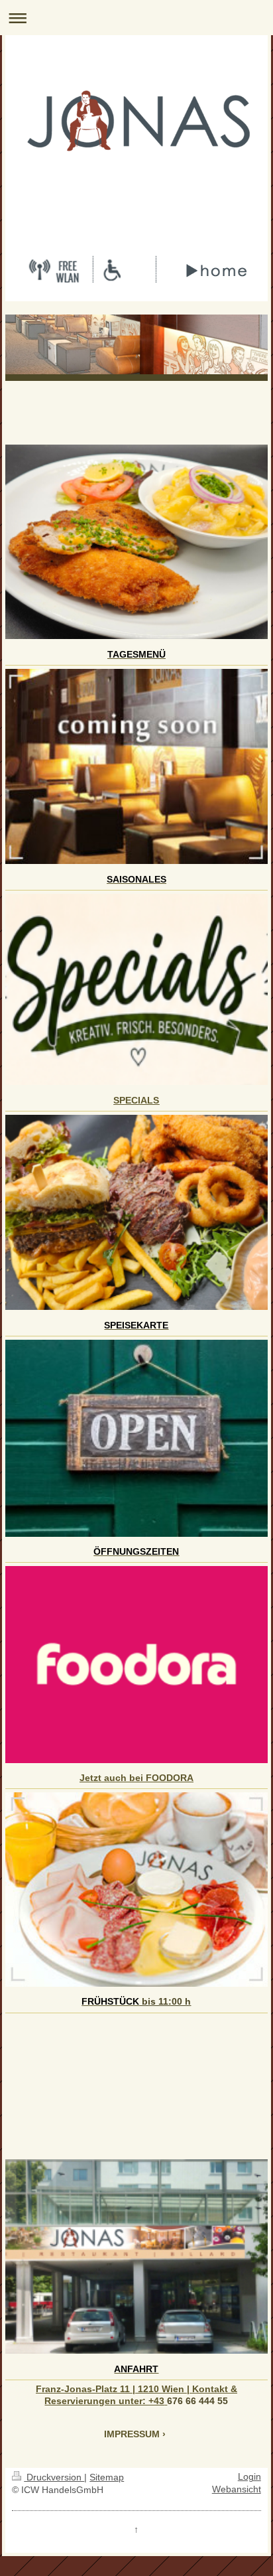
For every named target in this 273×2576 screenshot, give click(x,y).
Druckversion (54, 2477)
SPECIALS (136, 1100)
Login (249, 2477)
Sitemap (107, 2477)
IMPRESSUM (132, 2434)
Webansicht (237, 2489)
